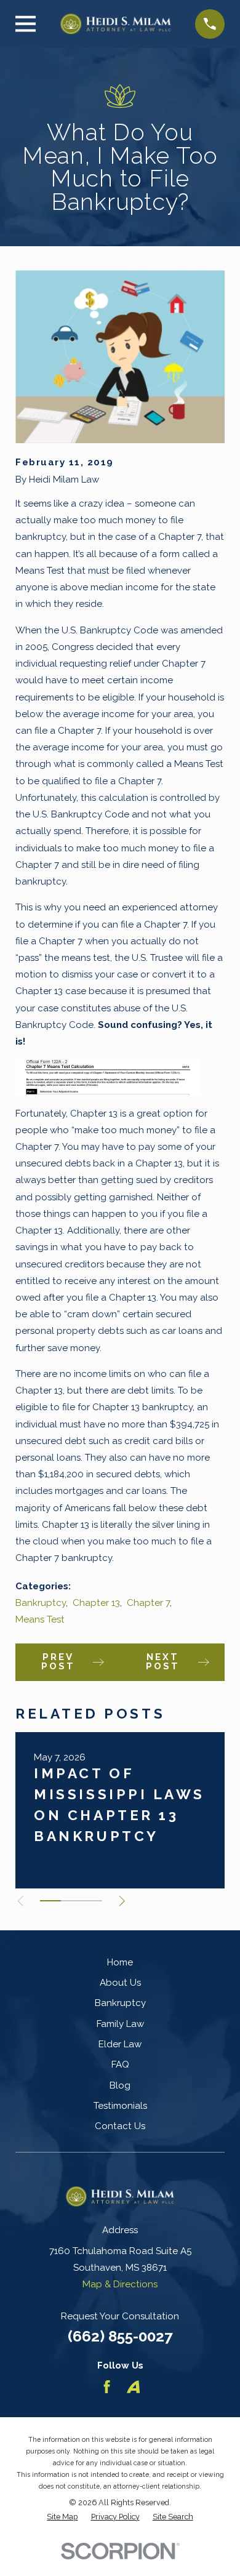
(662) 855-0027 (120, 2336)
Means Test (40, 1619)
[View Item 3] (92, 1901)
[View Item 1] (50, 1901)
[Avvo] (133, 2387)
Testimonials (120, 2106)
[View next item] (122, 1901)
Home (120, 1962)
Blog (120, 2085)
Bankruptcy (41, 1603)
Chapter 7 (148, 1603)
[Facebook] (107, 2387)
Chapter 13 (96, 1603)
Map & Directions (120, 2284)
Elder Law (120, 2044)
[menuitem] (62, 2517)
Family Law (120, 2024)
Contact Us (120, 2126)
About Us (120, 1983)
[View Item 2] (71, 1901)
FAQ (120, 2064)
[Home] (116, 24)
